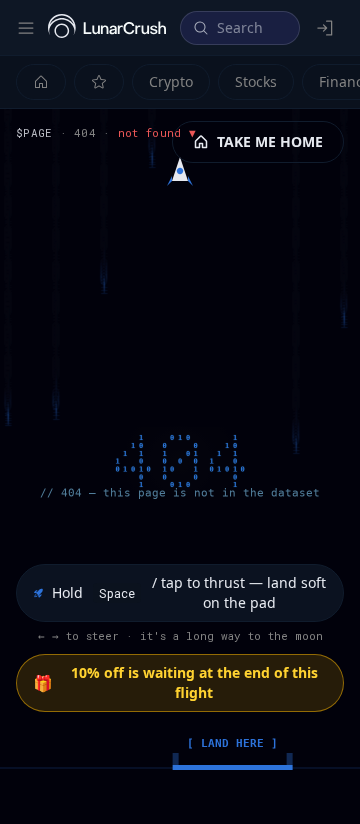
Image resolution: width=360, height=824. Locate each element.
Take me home (270, 141)
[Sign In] (326, 28)
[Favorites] (99, 82)
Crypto (171, 81)
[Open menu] (26, 28)
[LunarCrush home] (107, 28)
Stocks (256, 81)
